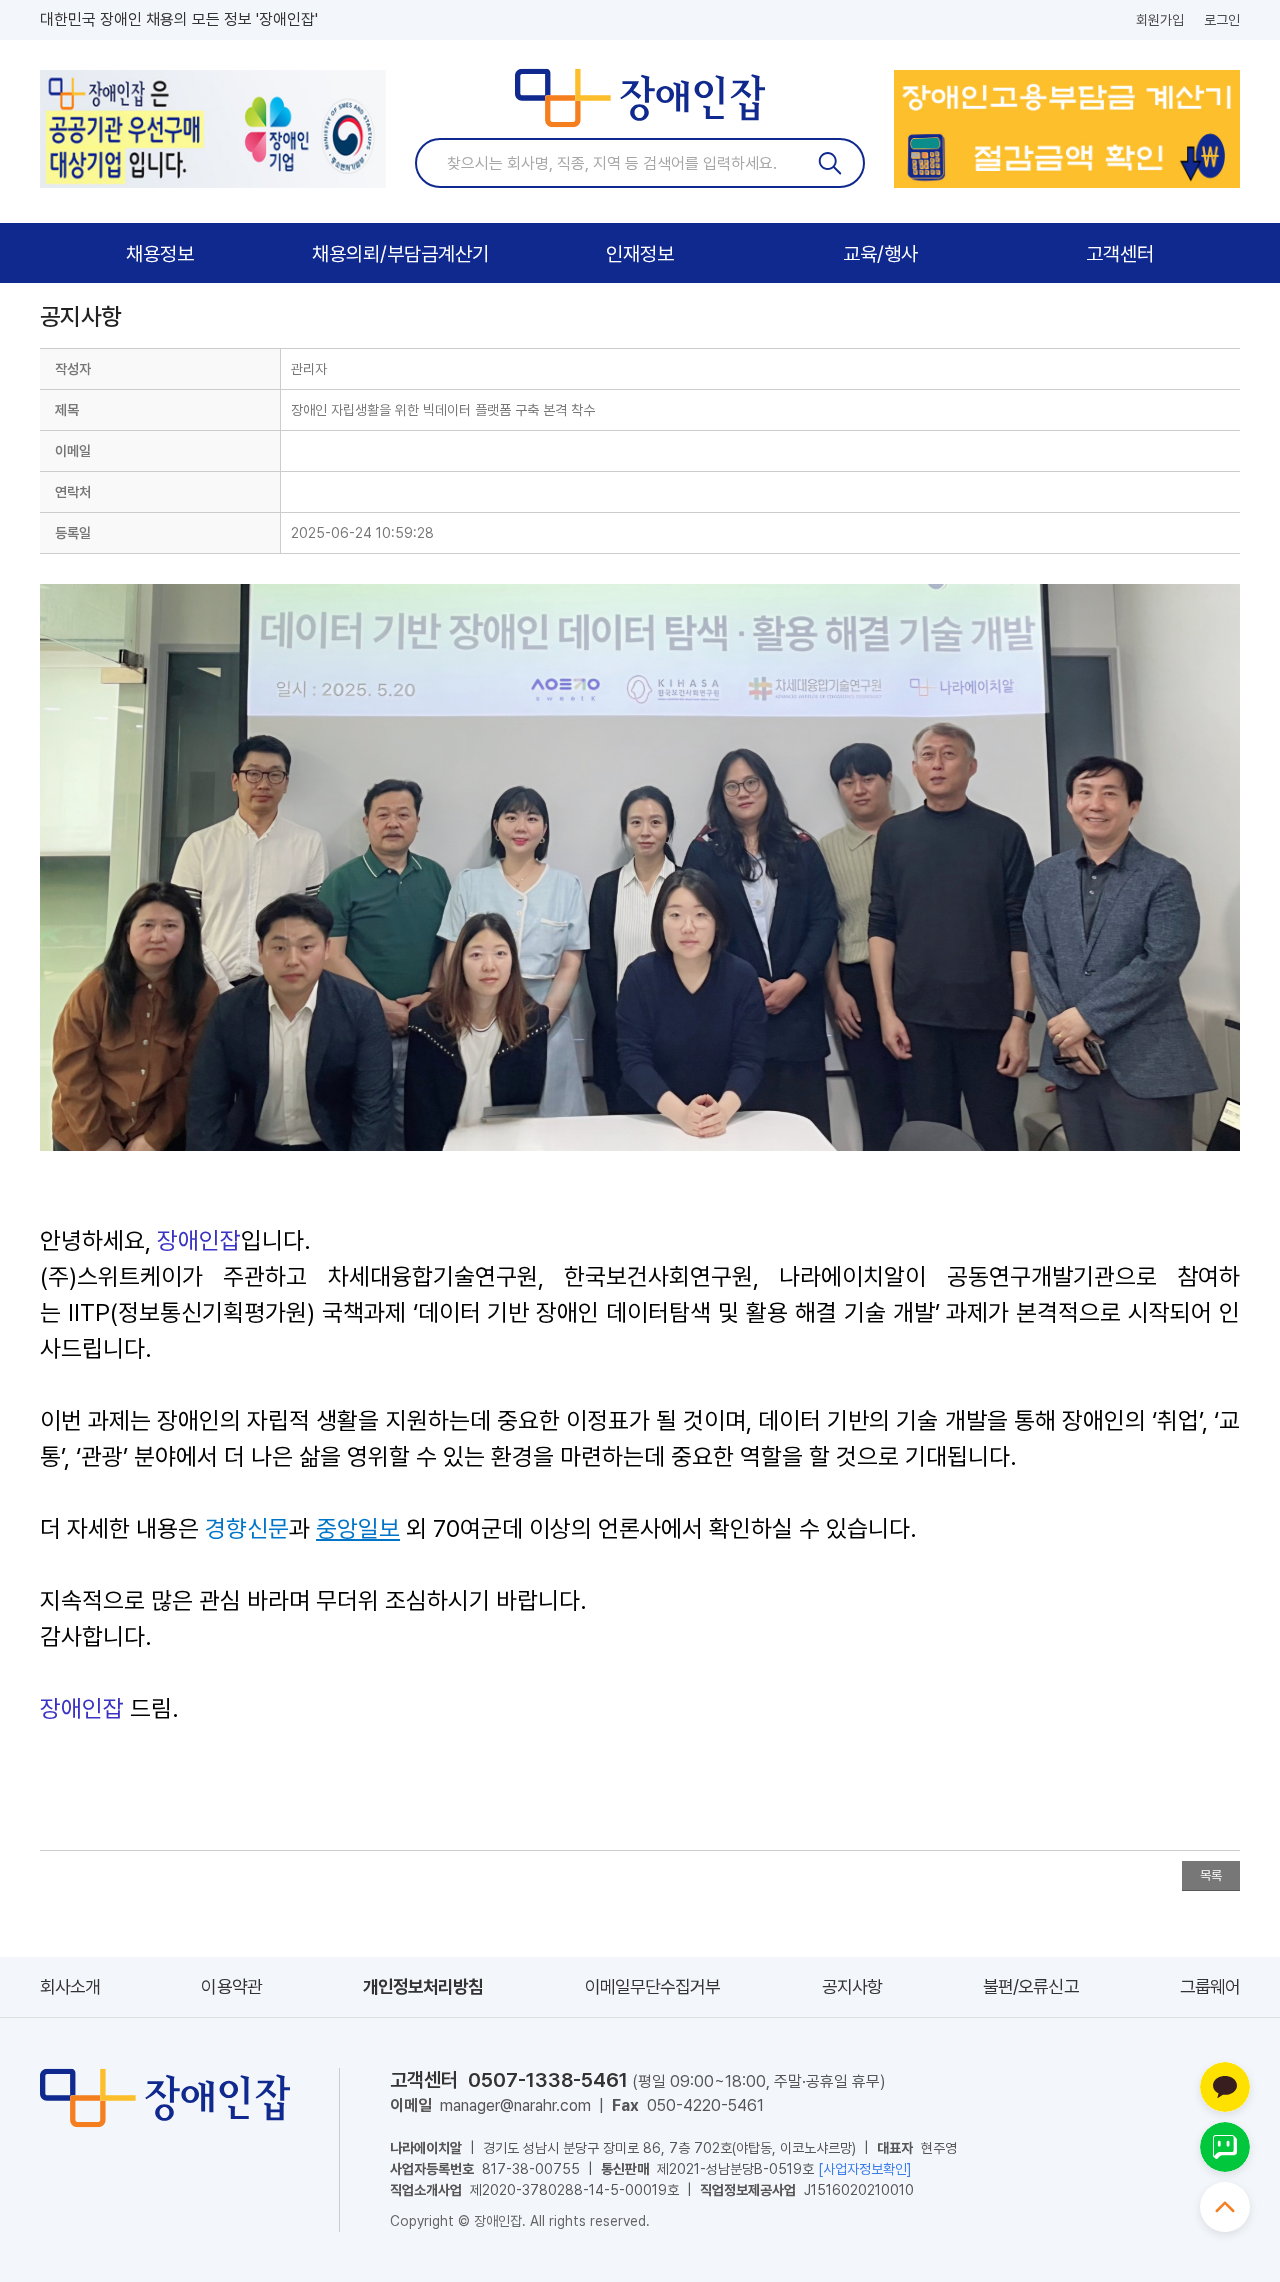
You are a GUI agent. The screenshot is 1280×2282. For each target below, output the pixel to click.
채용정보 (160, 254)
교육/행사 (880, 254)
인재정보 (640, 254)
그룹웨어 (1210, 1986)
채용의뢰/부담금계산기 (400, 254)
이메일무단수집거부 (653, 1986)
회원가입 (1160, 20)
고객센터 (1120, 254)
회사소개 (70, 1986)
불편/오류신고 (1031, 1986)
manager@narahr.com (515, 2105)
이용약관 (231, 1986)
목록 (1211, 1875)
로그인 (1222, 20)
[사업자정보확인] (865, 2169)
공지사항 (852, 1986)
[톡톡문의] (1225, 2147)
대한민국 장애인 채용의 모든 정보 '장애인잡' (179, 19)
